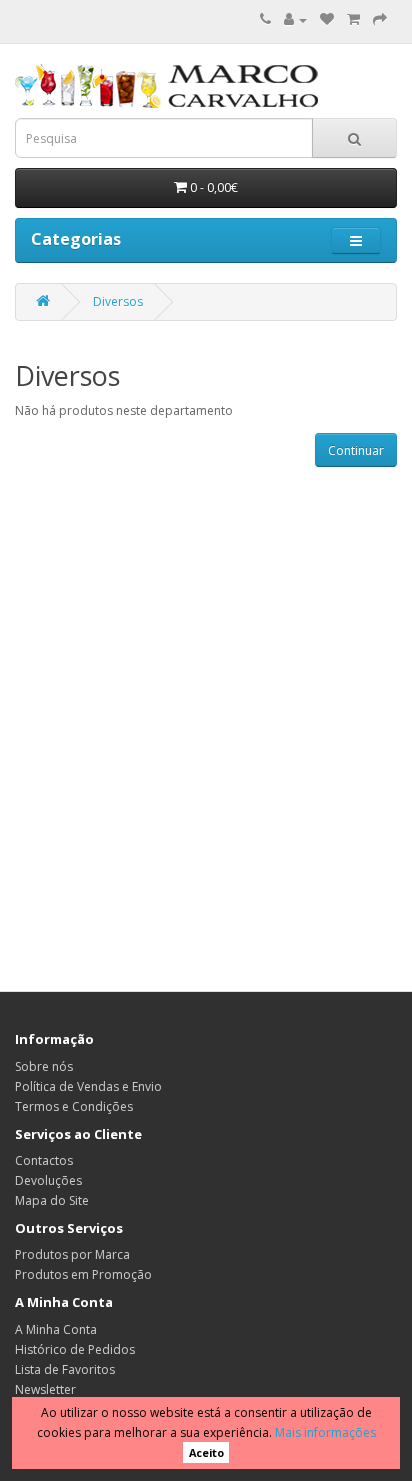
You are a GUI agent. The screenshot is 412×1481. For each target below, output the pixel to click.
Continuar (356, 450)
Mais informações (325, 1432)
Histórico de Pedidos (75, 1349)
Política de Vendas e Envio (88, 1086)
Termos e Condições (74, 1106)
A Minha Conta (56, 1329)
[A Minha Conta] (295, 19)
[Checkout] (380, 19)
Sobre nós (44, 1066)
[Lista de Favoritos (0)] (327, 19)
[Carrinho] (353, 19)
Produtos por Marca (72, 1254)
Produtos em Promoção (83, 1274)
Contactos (44, 1160)
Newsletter (45, 1389)
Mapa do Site (52, 1200)
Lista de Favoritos (65, 1369)
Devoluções (48, 1180)
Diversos (118, 301)
